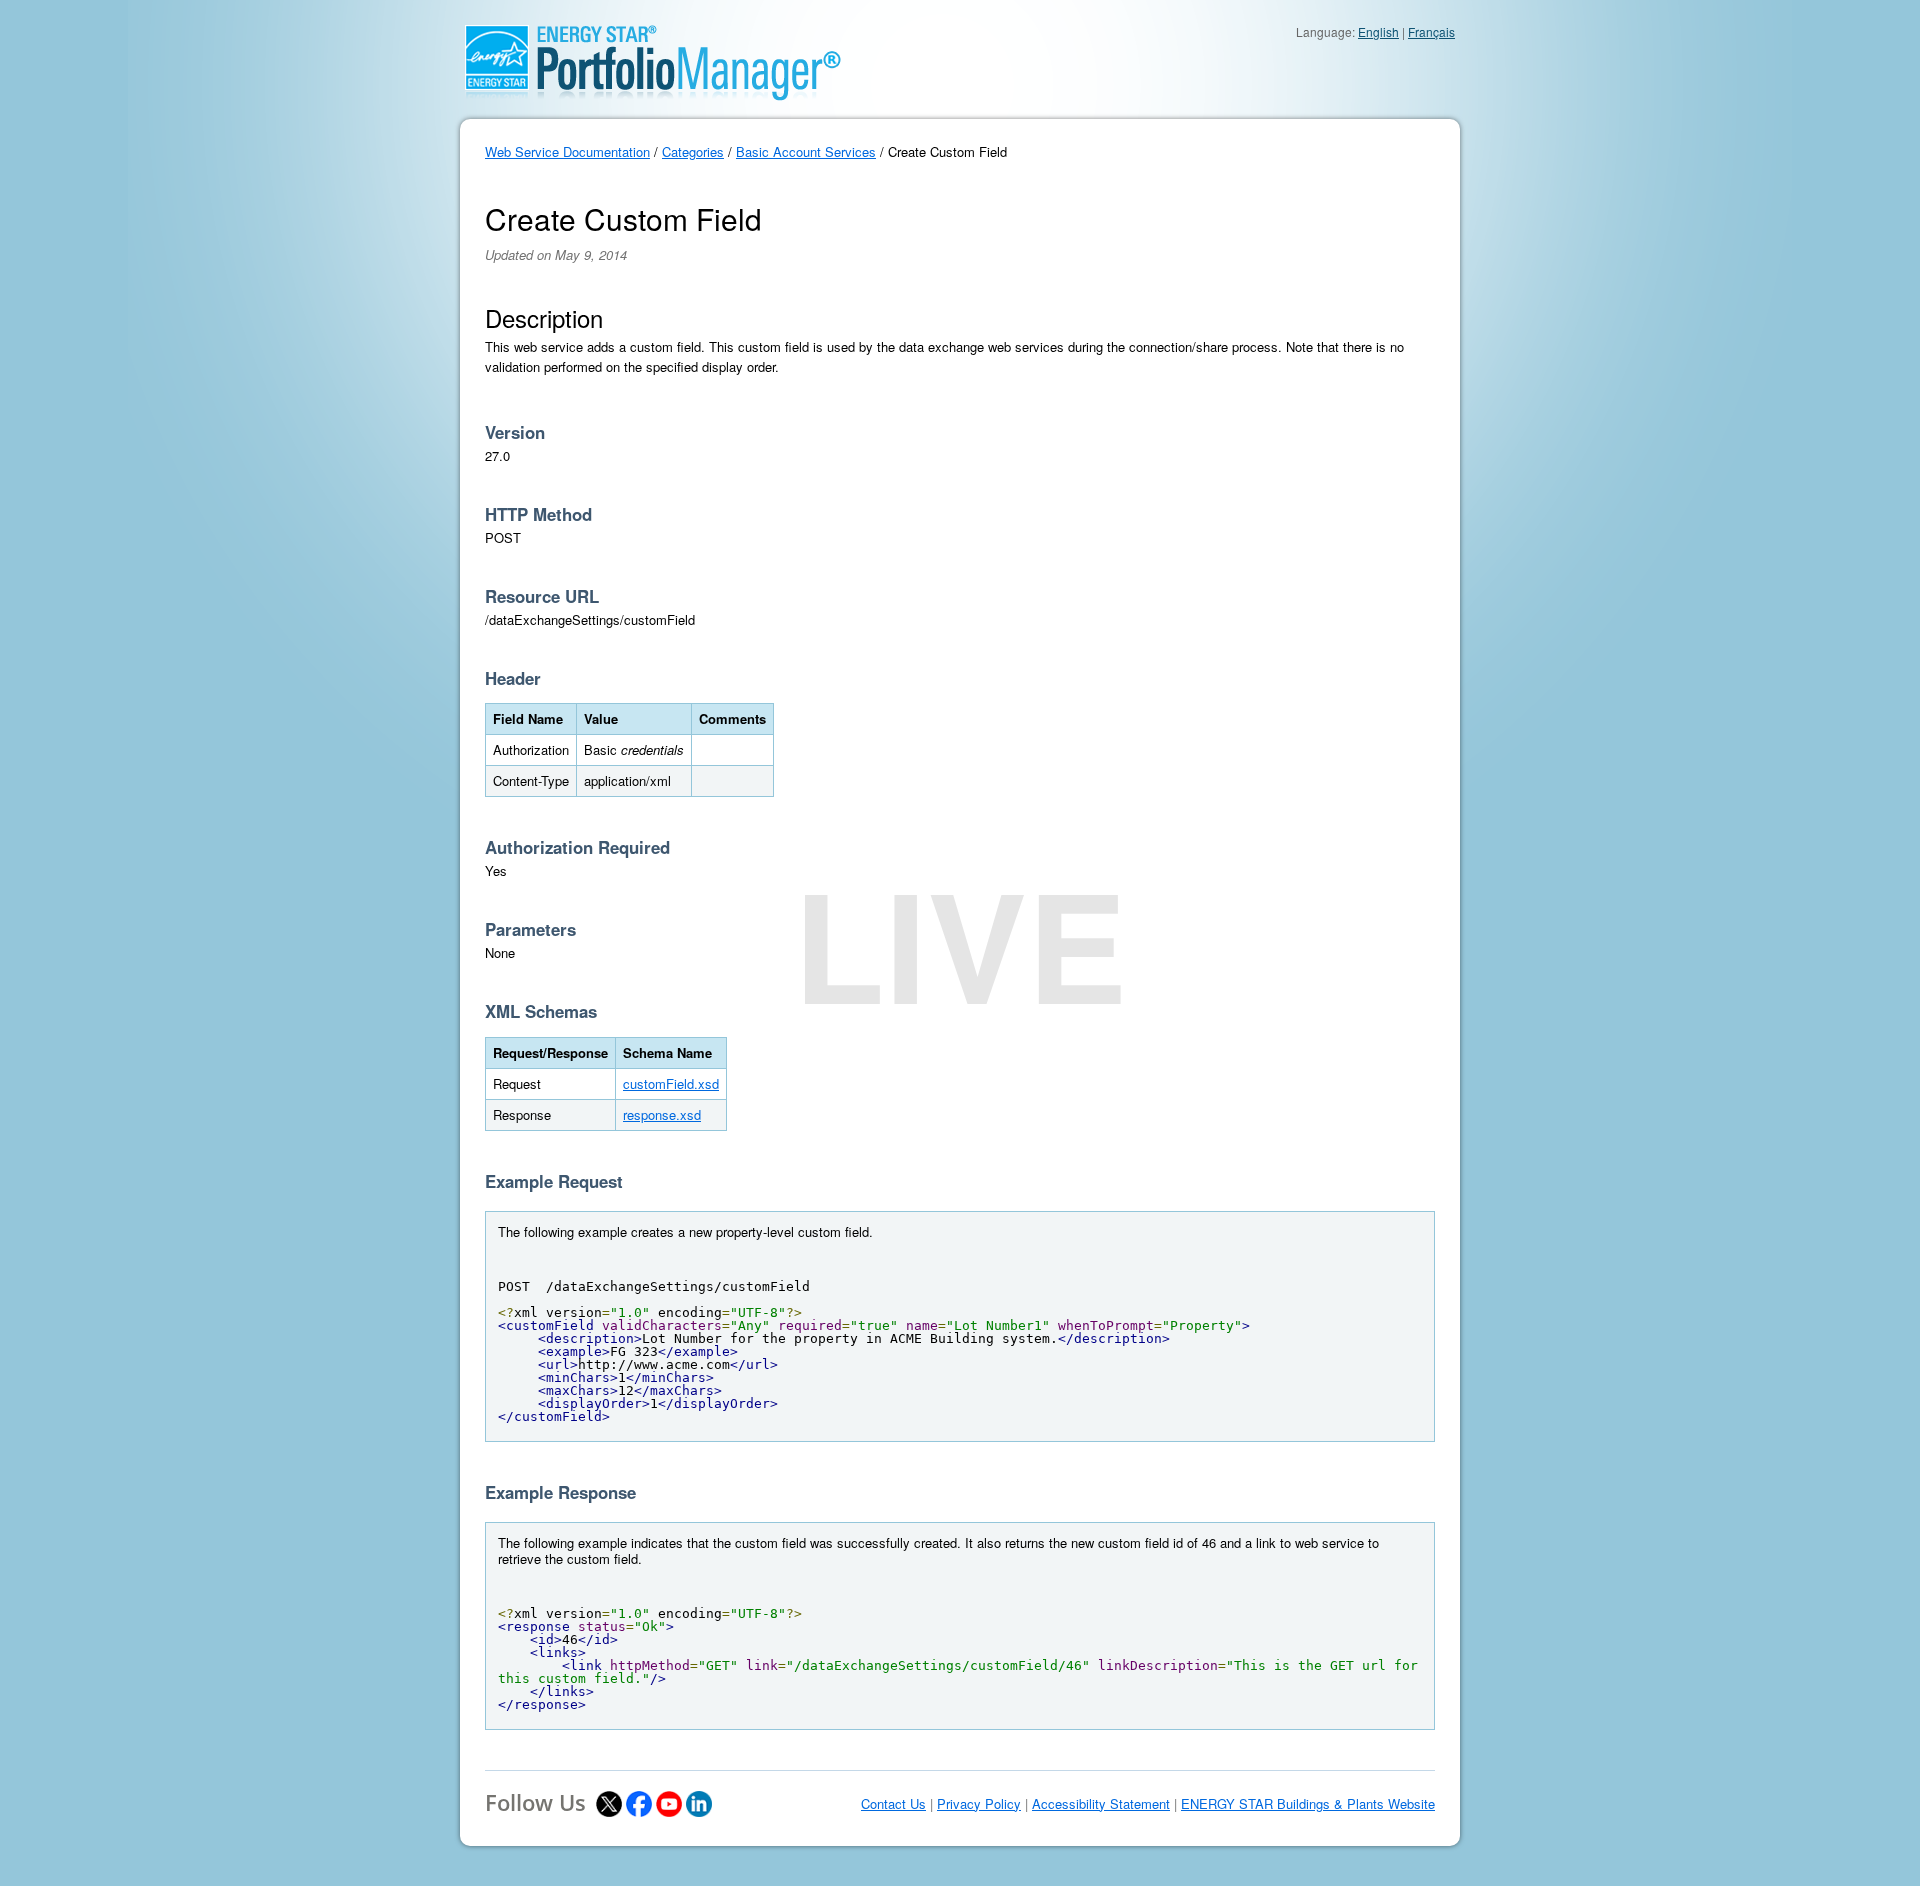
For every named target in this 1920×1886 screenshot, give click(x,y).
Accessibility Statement (1101, 1804)
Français (1431, 31)
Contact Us (893, 1804)
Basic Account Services (806, 151)
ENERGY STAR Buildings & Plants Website (1308, 1804)
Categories (693, 151)
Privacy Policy (979, 1804)
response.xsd (662, 1114)
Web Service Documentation (567, 151)
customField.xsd (671, 1083)
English (1378, 31)
